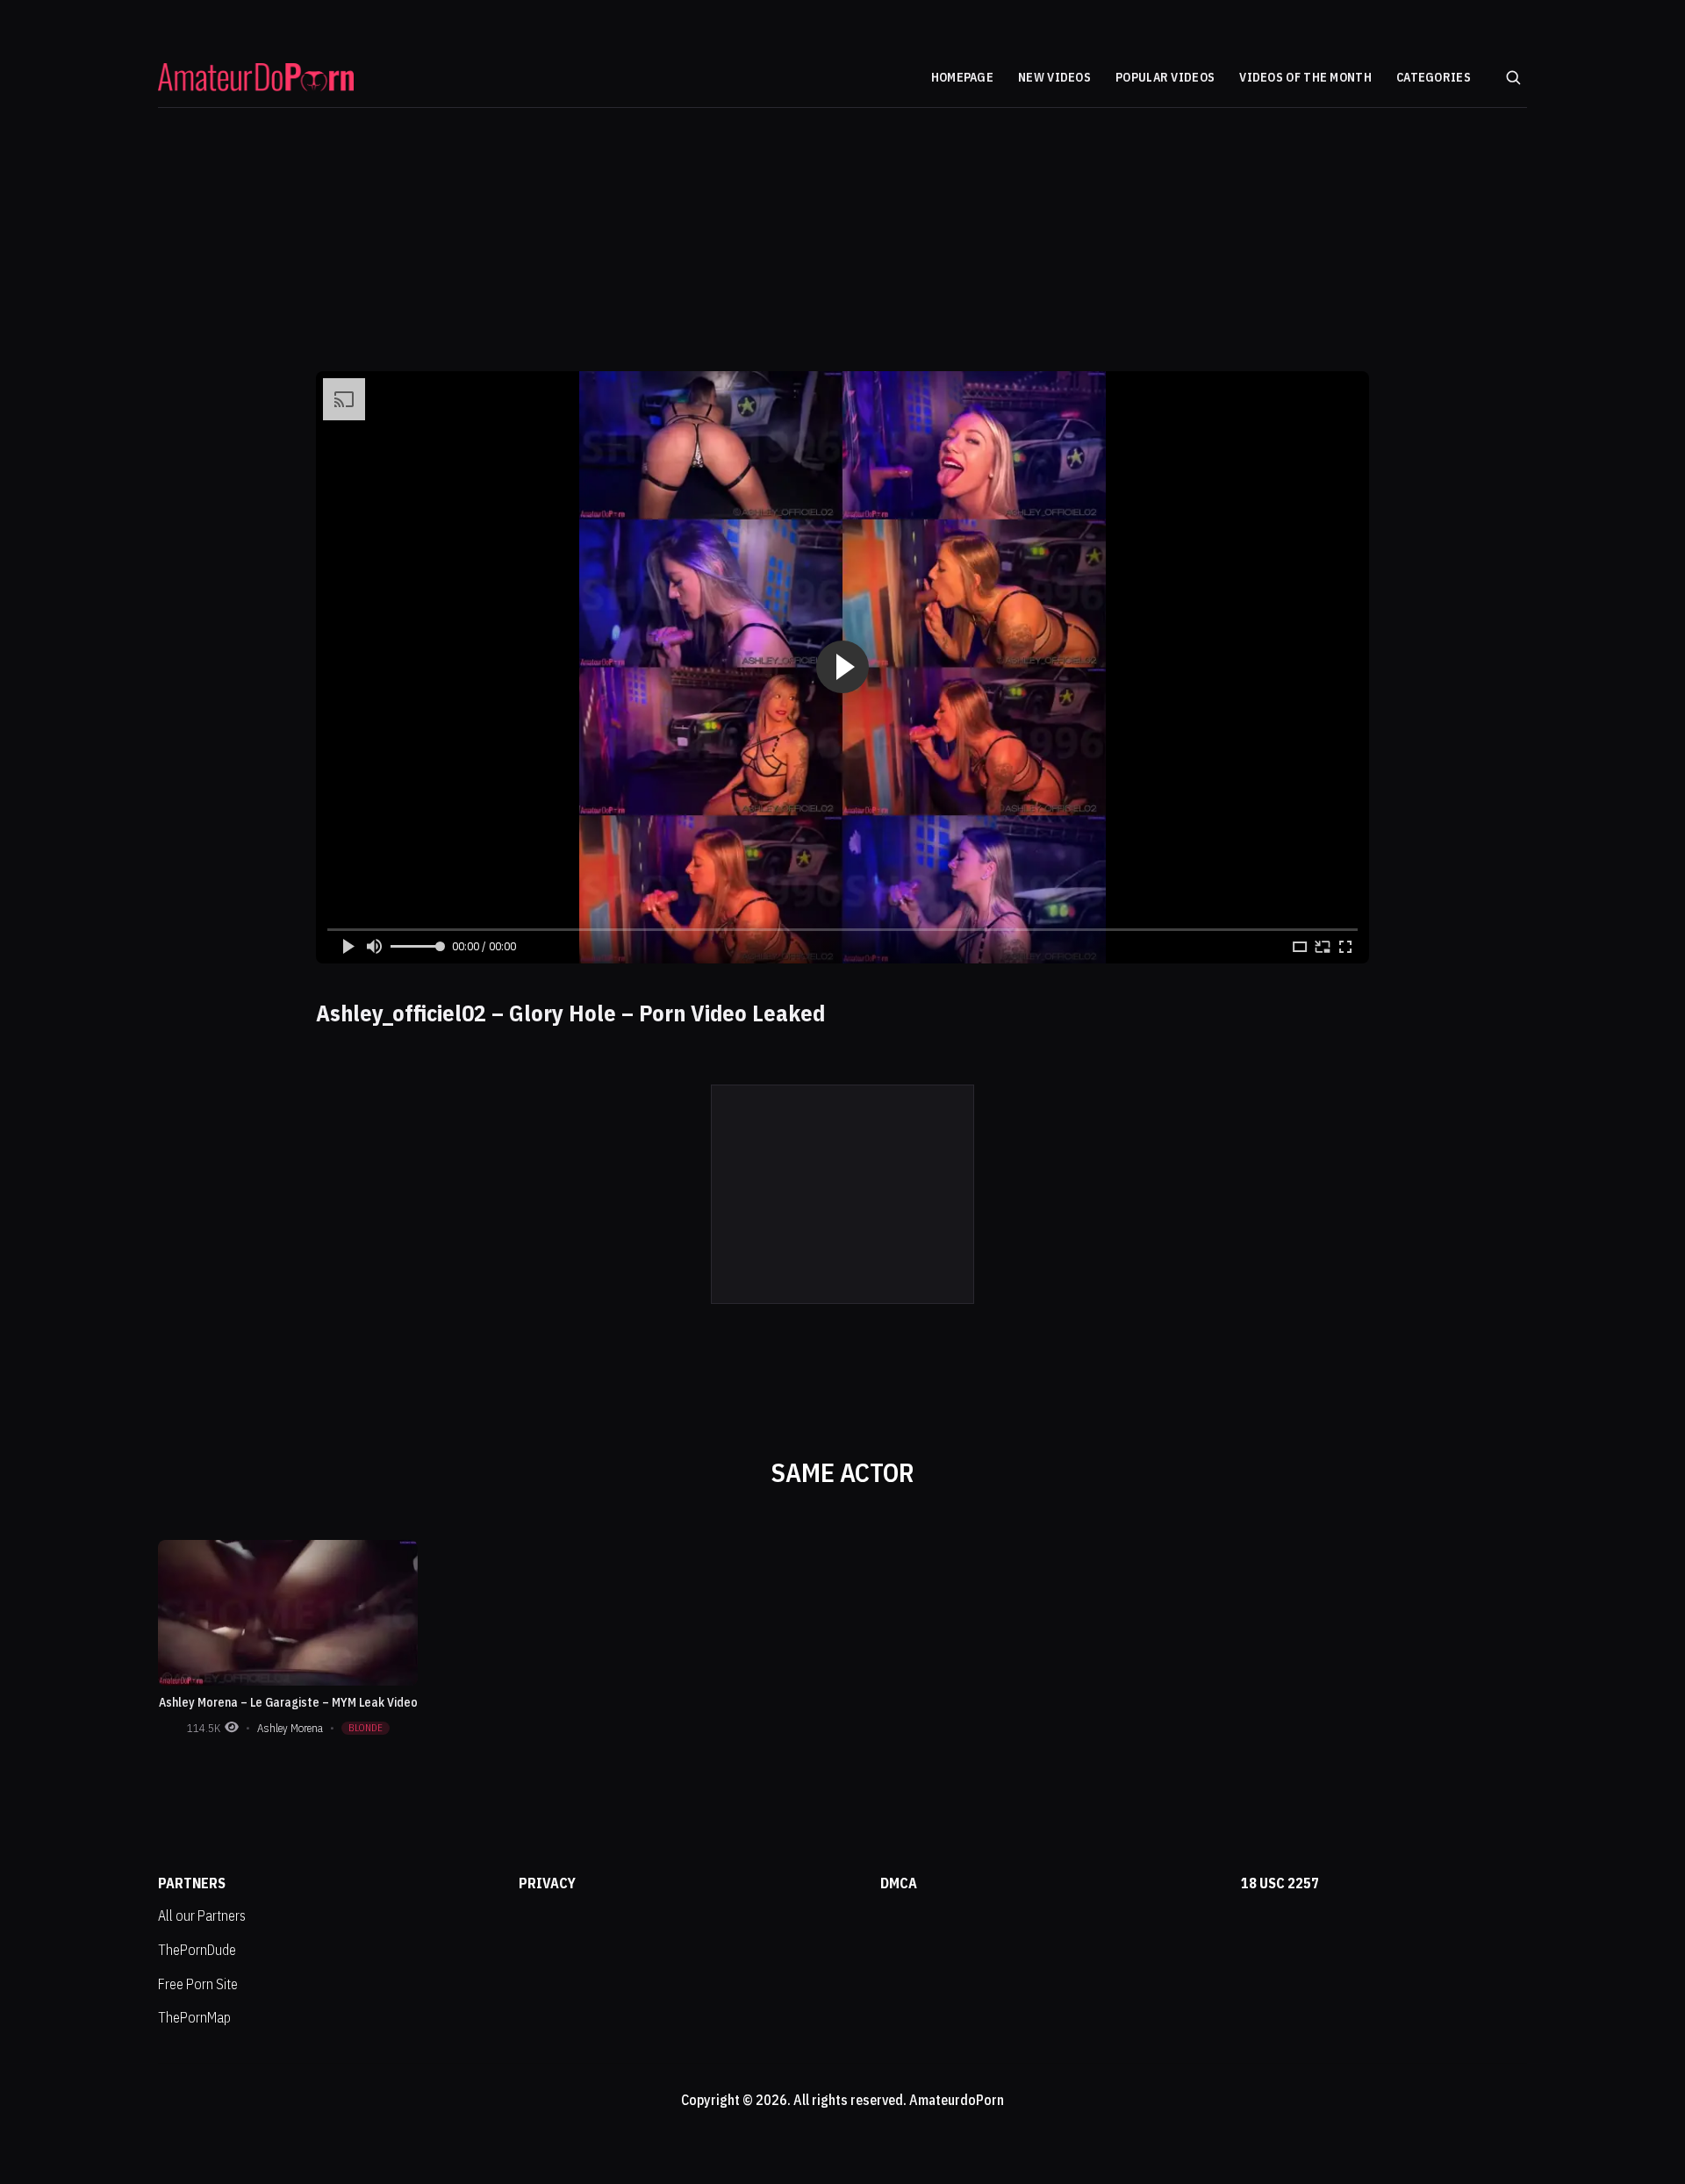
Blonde (366, 1728)
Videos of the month (1305, 78)
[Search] (1513, 77)
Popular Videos (1165, 78)
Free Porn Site (198, 1984)
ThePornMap (194, 2017)
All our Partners (202, 1915)
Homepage (962, 78)
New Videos (1054, 78)
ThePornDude (197, 1950)
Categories (1434, 78)
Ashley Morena (290, 1728)
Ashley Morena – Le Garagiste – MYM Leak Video (288, 1702)
